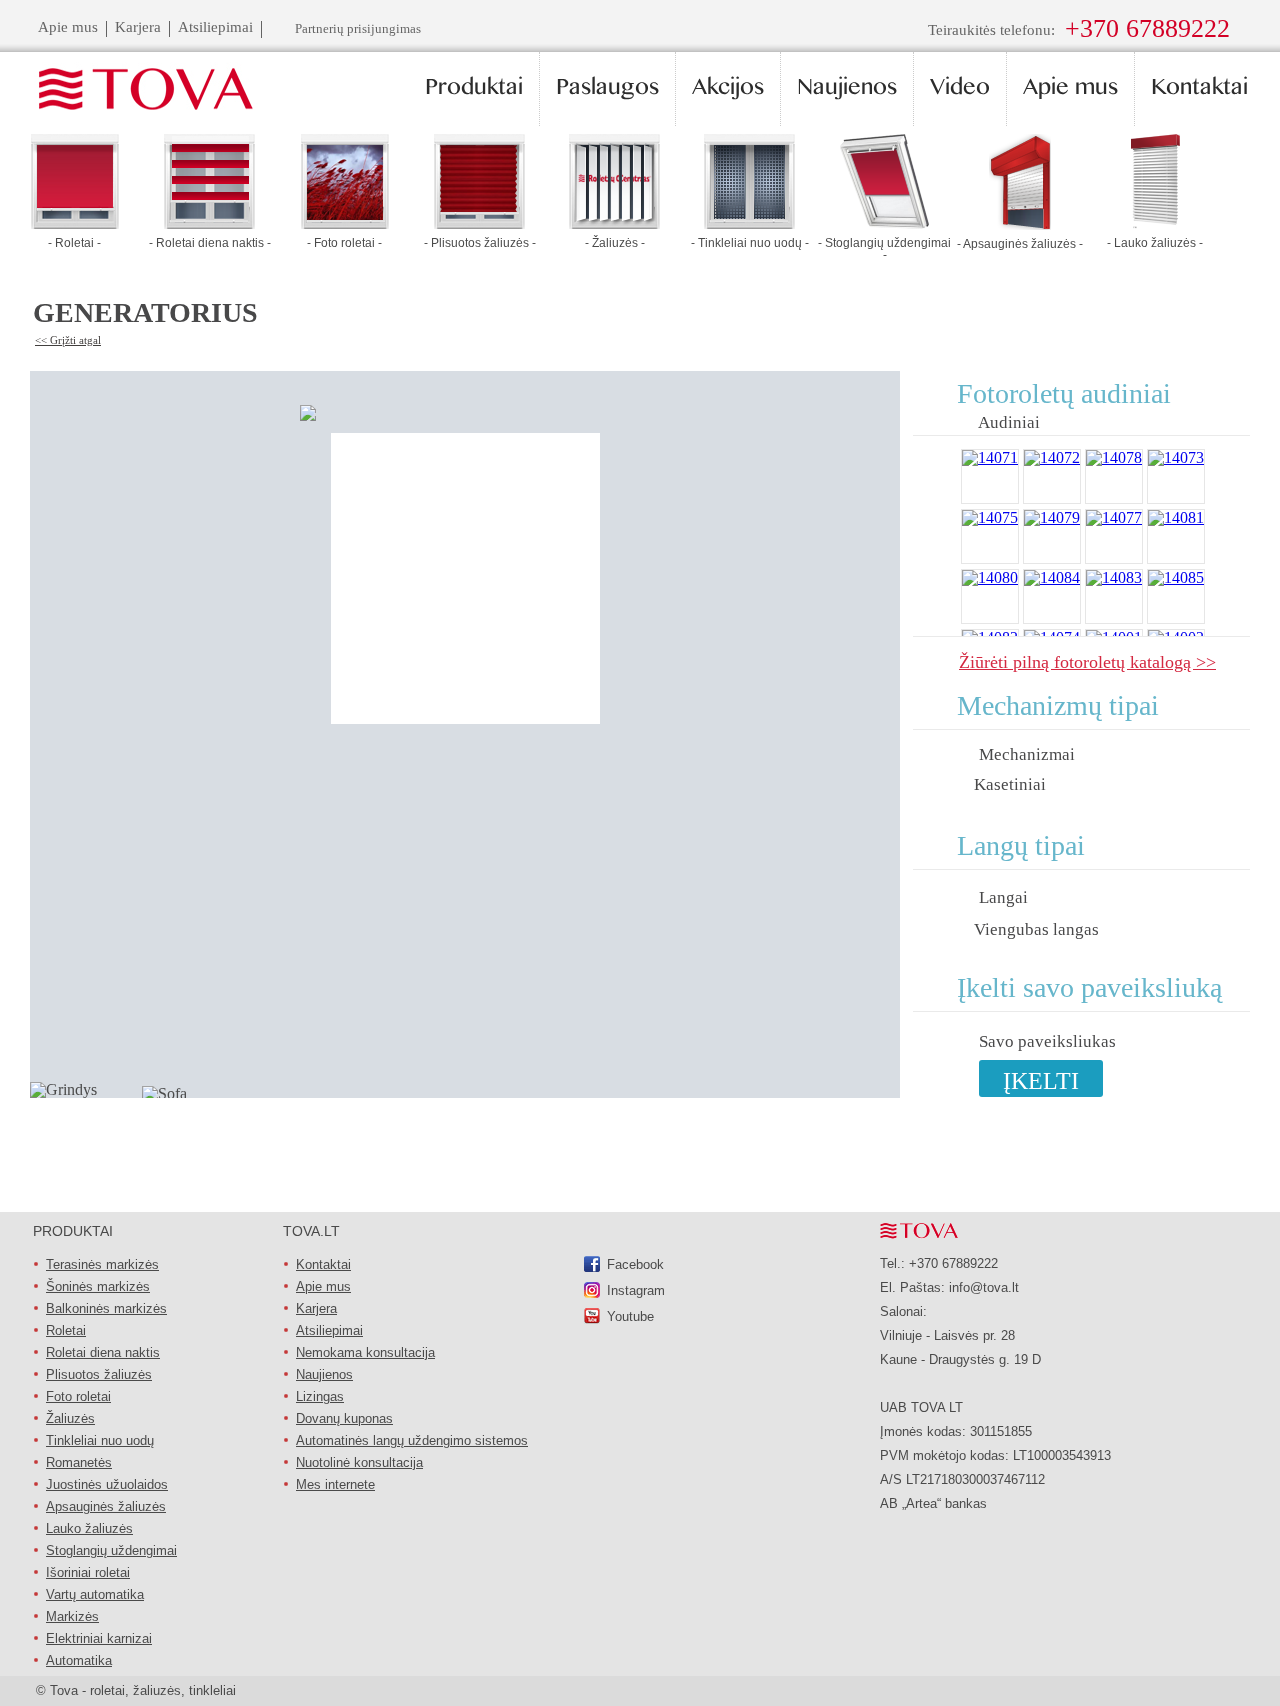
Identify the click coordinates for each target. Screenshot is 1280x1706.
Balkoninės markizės (106, 1308)
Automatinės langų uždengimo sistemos (412, 1440)
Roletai (66, 1330)
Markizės (72, 1616)
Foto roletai (78, 1396)
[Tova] (134, 90)
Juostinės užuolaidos (107, 1484)
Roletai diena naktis (103, 1352)
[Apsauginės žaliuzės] (1020, 224)
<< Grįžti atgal (68, 340)
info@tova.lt (984, 1287)
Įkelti (1041, 1081)
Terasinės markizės (102, 1264)
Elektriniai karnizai (99, 1638)
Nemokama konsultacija (365, 1352)
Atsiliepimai (329, 1330)
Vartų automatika (95, 1594)
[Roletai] (75, 223)
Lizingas (320, 1396)
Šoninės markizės (98, 1286)
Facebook (635, 1264)
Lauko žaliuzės (89, 1528)
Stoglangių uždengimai (111, 1550)
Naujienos (324, 1374)
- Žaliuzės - (615, 243)
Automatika (79, 1660)
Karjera (316, 1308)
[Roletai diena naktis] (209, 223)
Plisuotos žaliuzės (99, 1374)
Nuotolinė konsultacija (359, 1462)
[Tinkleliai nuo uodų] (749, 223)
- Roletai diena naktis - (210, 243)
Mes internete (335, 1484)
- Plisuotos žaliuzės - (480, 243)
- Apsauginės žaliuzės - (1020, 244)
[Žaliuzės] (614, 223)
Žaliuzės (70, 1418)
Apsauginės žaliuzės (106, 1506)
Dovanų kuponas (344, 1418)
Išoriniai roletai (88, 1572)
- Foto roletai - (344, 243)
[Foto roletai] (345, 223)
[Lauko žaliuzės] (1154, 223)
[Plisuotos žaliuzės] (479, 223)
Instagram (636, 1290)
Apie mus (323, 1286)
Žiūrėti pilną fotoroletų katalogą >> (1087, 661)
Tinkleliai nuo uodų (100, 1440)
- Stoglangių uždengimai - (884, 249)
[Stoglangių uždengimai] (884, 223)
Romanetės (79, 1462)
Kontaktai (323, 1264)
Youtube (630, 1316)
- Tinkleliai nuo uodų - (750, 243)
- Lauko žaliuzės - (1155, 243)
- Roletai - (74, 243)
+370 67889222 (1147, 28)
